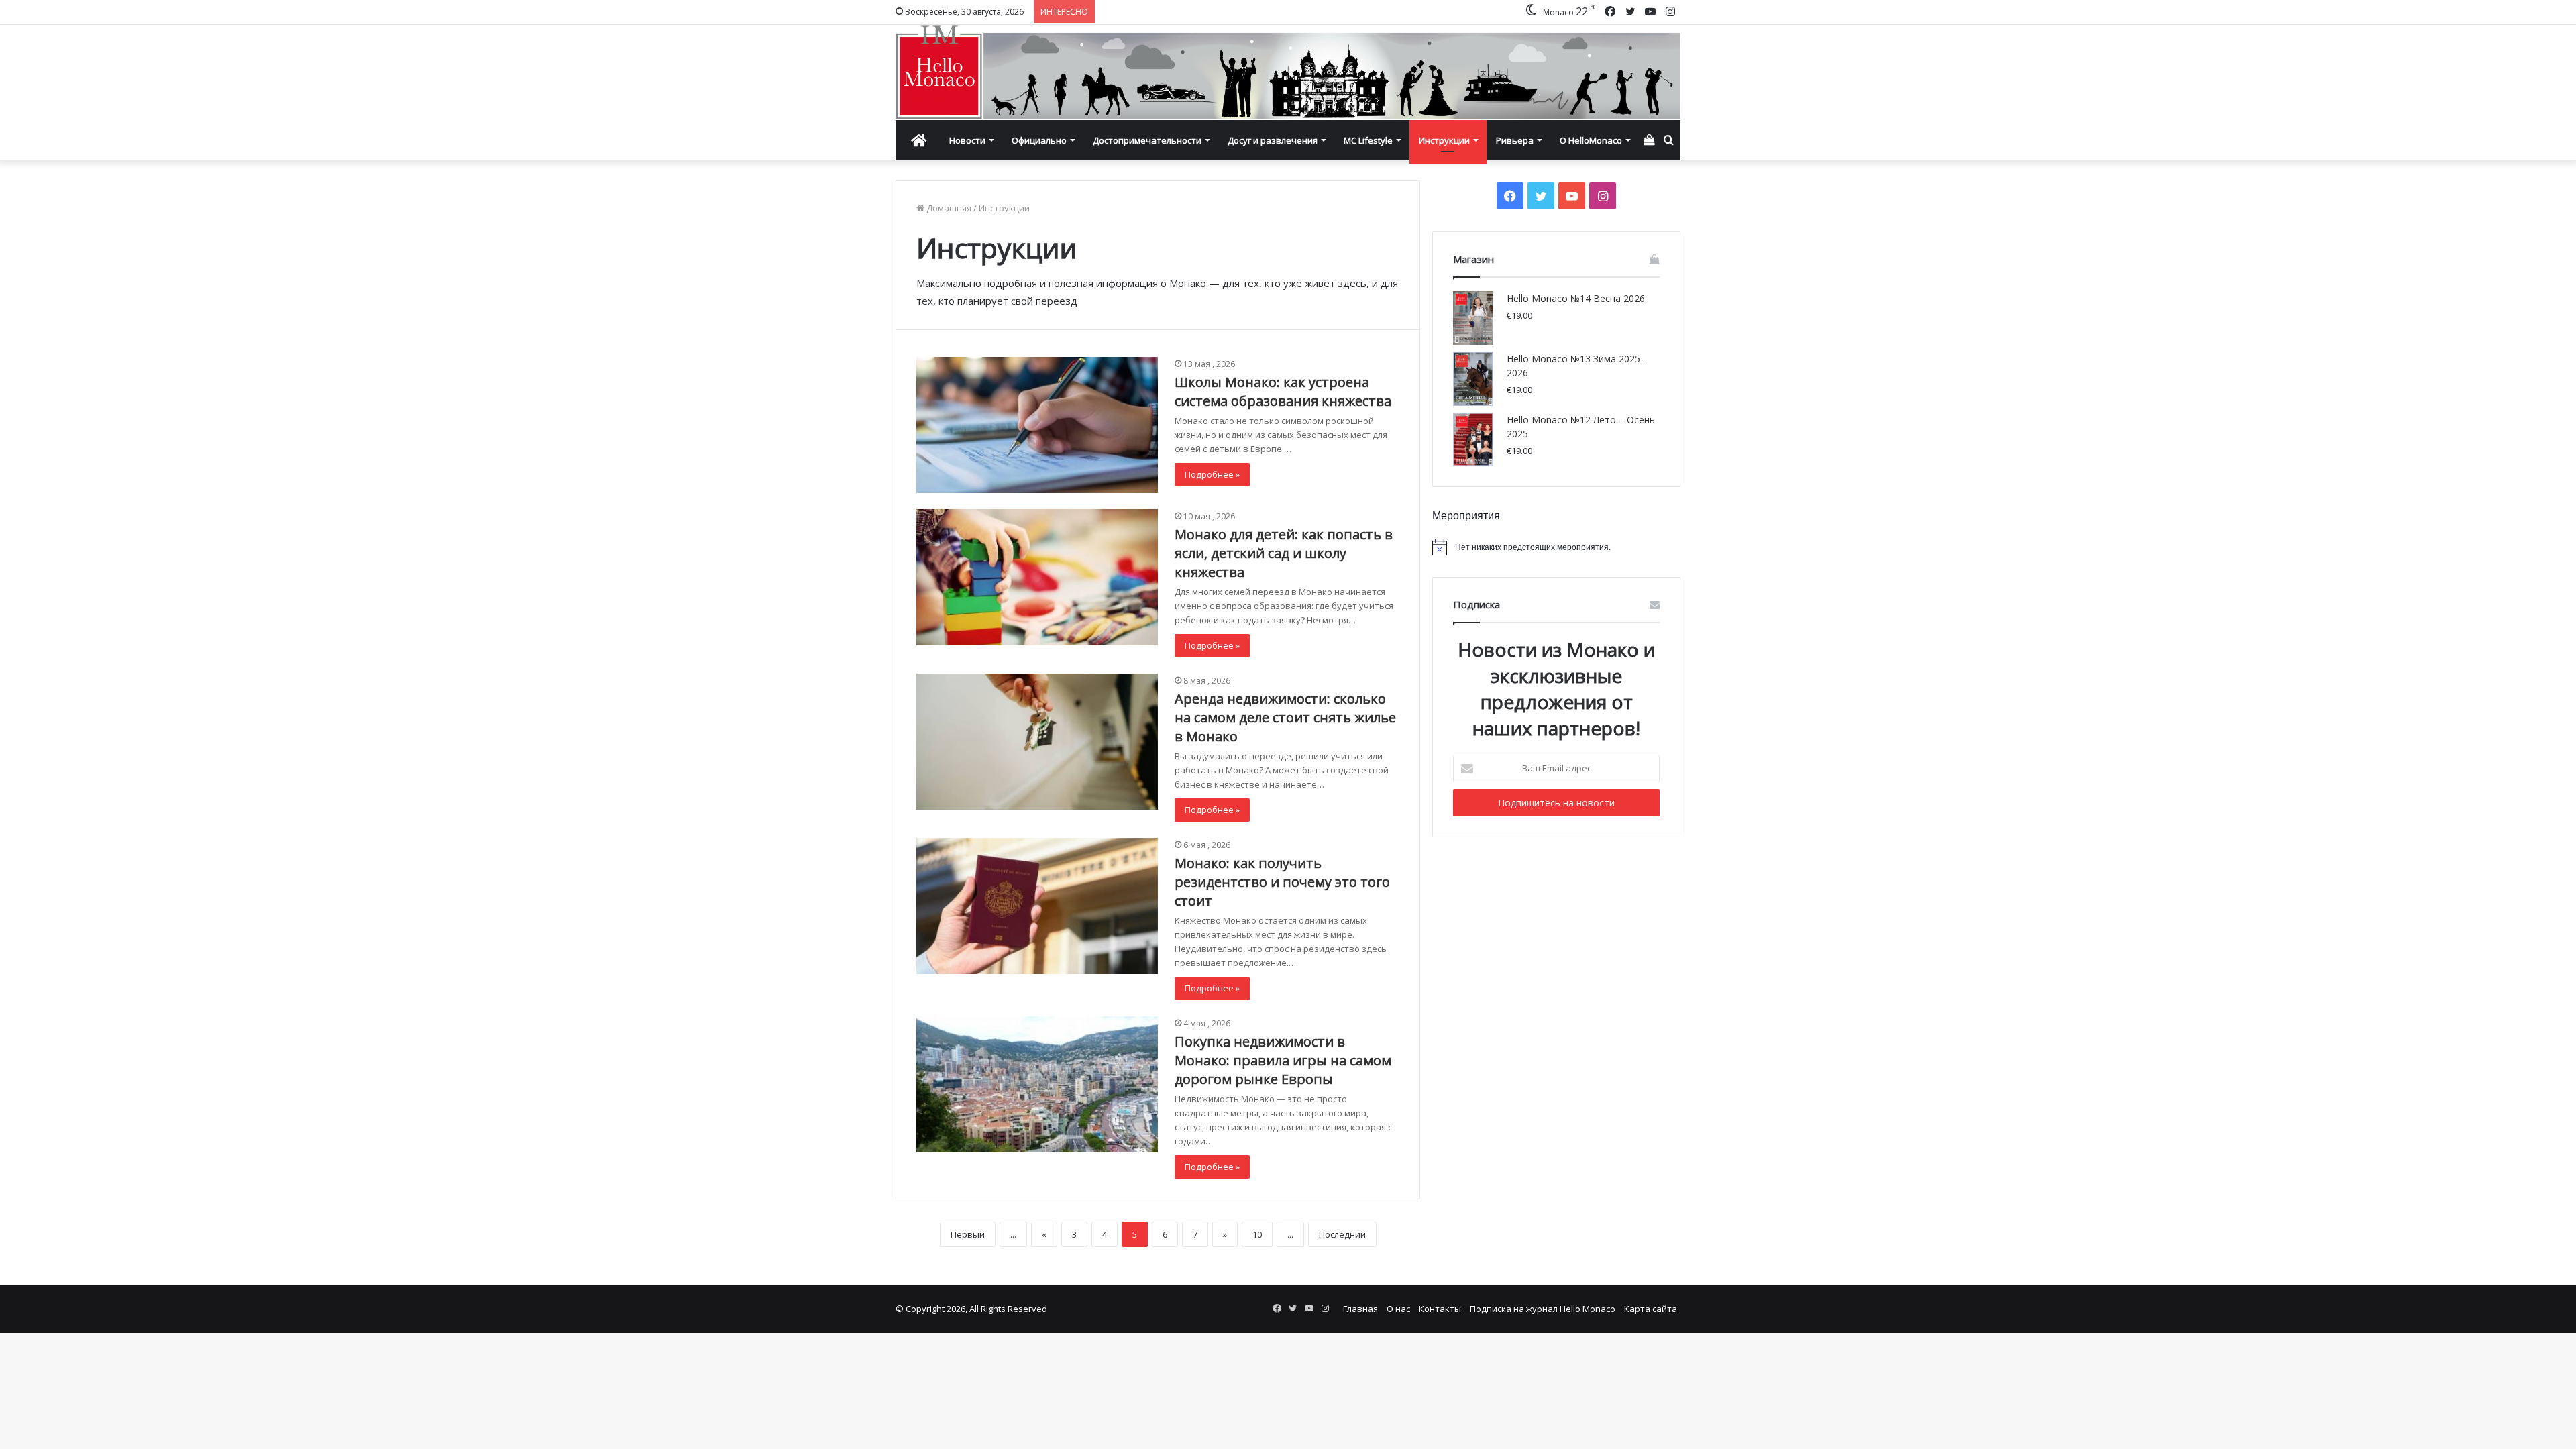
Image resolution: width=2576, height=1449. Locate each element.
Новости (967, 140)
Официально (1039, 140)
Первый (968, 1234)
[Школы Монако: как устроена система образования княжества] (1037, 425)
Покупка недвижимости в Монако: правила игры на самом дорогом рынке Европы (1283, 1060)
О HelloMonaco (1591, 140)
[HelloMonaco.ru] (1288, 72)
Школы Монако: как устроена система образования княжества (1283, 391)
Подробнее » (1212, 474)
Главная (1360, 1309)
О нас (1398, 1309)
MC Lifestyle (1368, 140)
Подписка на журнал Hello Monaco (1543, 1309)
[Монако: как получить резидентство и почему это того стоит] (1037, 906)
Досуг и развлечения (1273, 140)
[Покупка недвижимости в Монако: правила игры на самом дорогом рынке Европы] (1037, 1084)
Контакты (1440, 1309)
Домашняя (948, 208)
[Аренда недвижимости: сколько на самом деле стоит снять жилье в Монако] (1037, 742)
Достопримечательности (1147, 140)
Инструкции (1444, 140)
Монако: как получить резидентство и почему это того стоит (1282, 882)
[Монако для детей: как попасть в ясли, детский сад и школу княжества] (1037, 577)
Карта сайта (1651, 1309)
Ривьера (1515, 140)
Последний (1342, 1234)
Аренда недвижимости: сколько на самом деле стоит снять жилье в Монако (1285, 717)
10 (1257, 1234)
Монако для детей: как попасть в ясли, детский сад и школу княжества (1284, 553)
